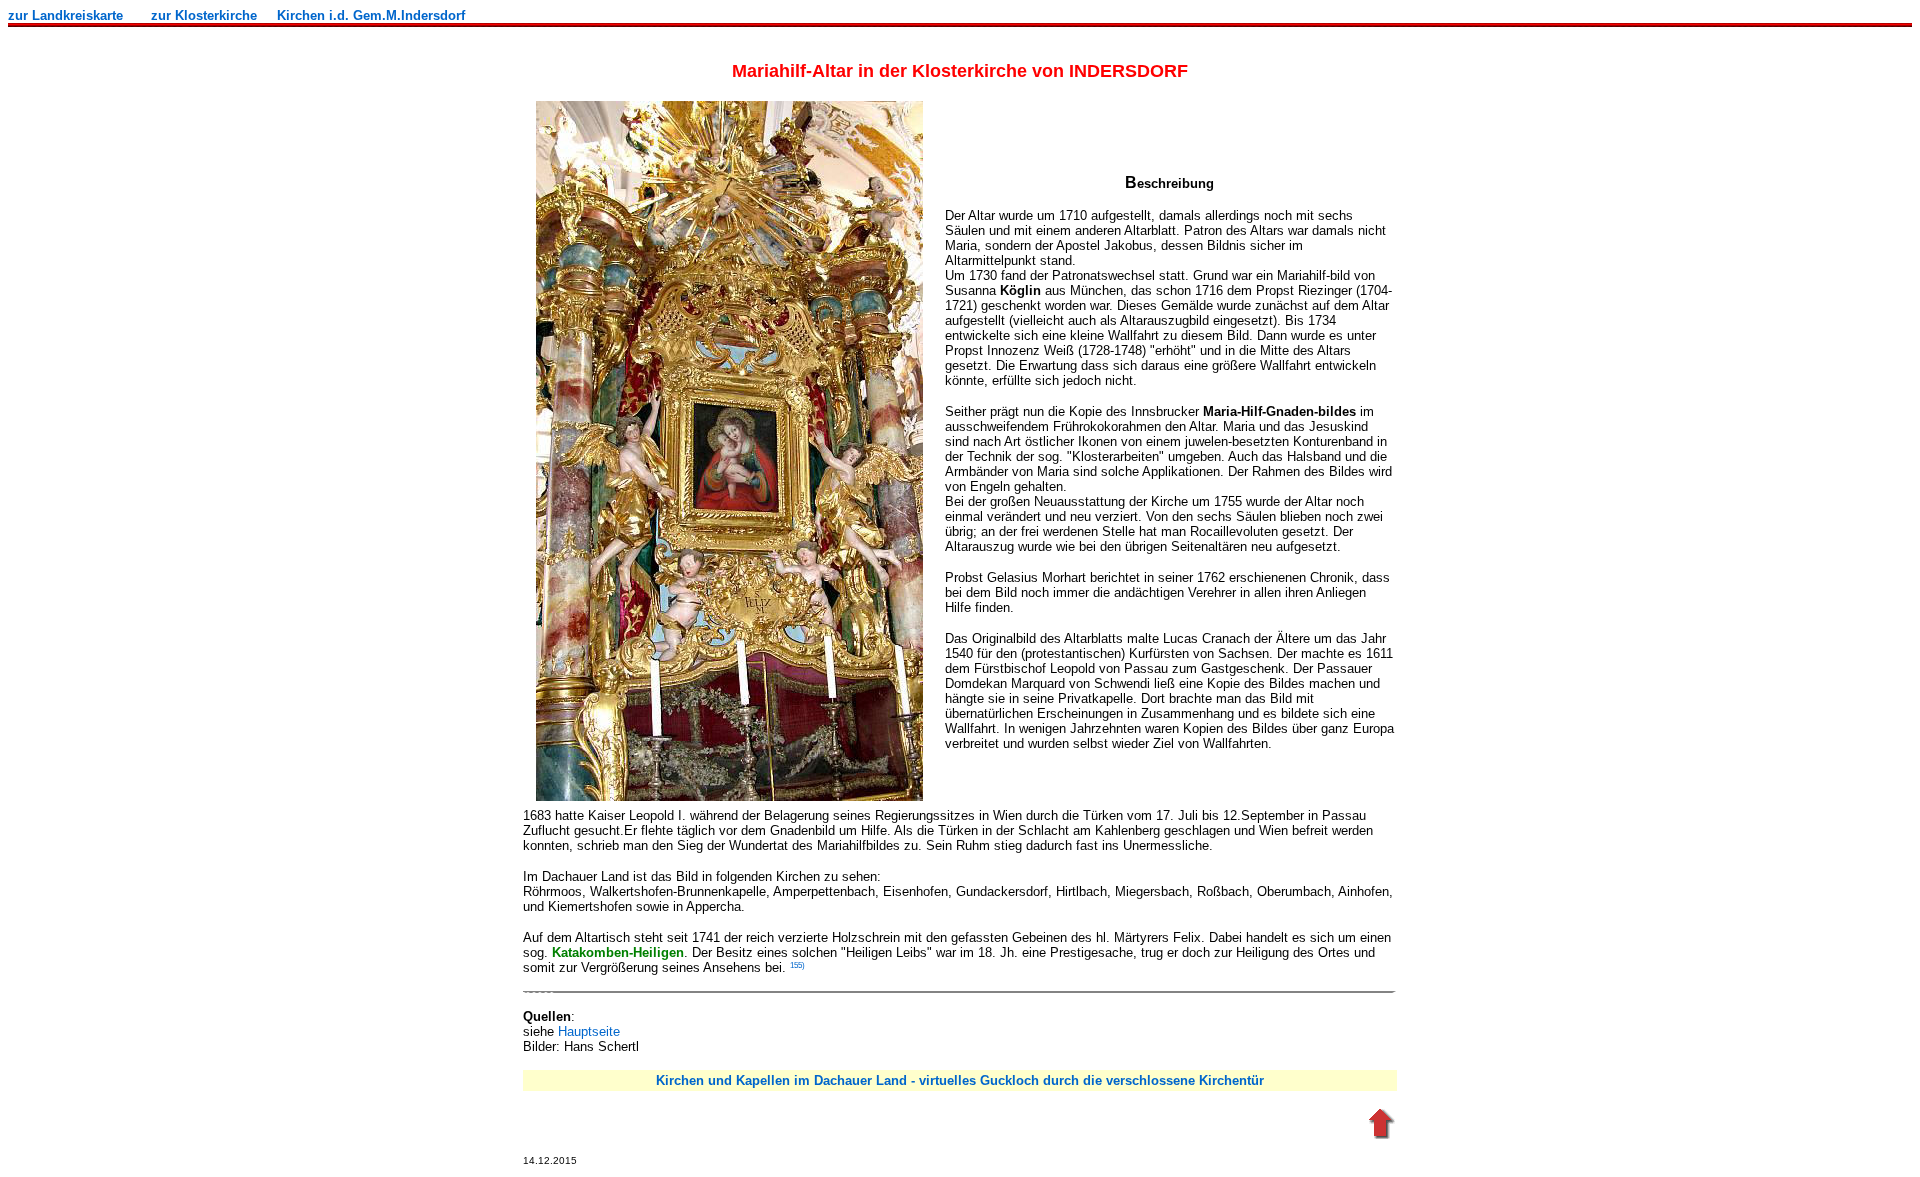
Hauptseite (589, 1031)
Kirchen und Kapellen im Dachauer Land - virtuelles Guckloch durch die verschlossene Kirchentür (960, 1080)
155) (797, 965)
